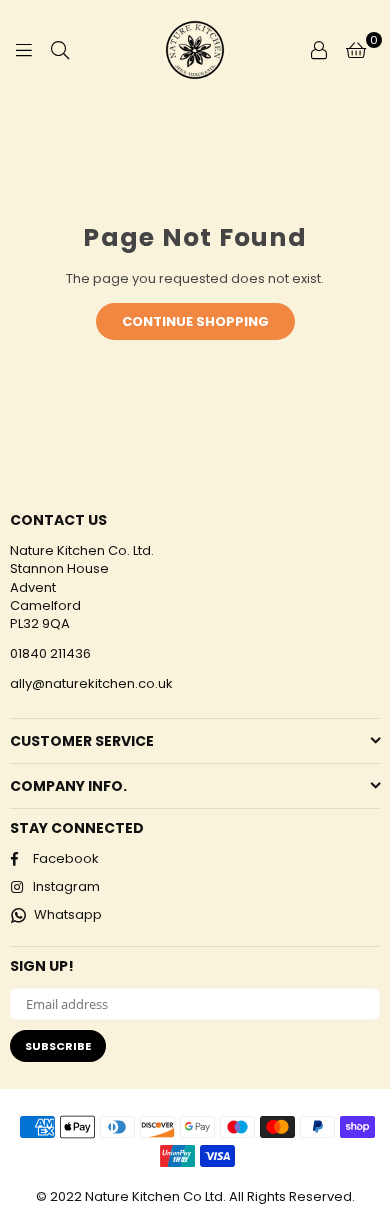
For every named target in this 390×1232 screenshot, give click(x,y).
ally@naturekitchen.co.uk (91, 683)
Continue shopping (195, 321)
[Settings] (319, 50)
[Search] (60, 50)
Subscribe (58, 1046)
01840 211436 (50, 653)
